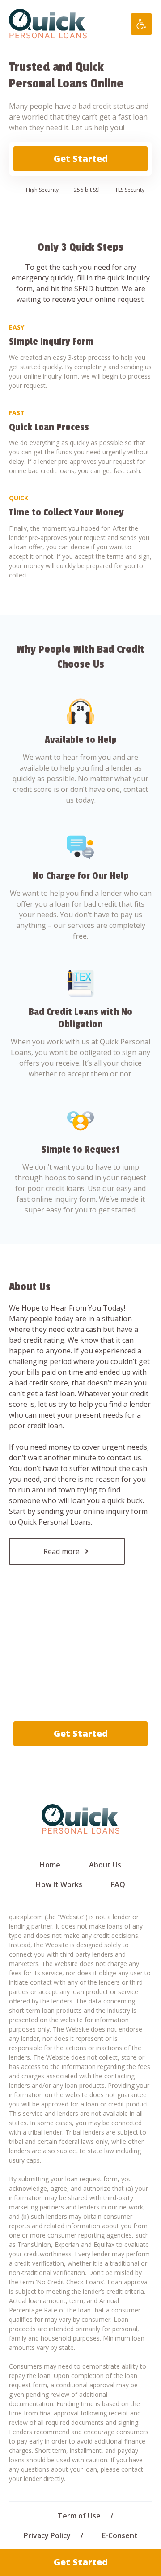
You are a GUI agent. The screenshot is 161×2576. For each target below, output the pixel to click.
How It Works (59, 1884)
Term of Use (79, 2516)
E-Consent (120, 2535)
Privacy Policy (47, 2535)
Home (50, 1865)
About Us (105, 1865)
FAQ (118, 1884)
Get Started (81, 159)
